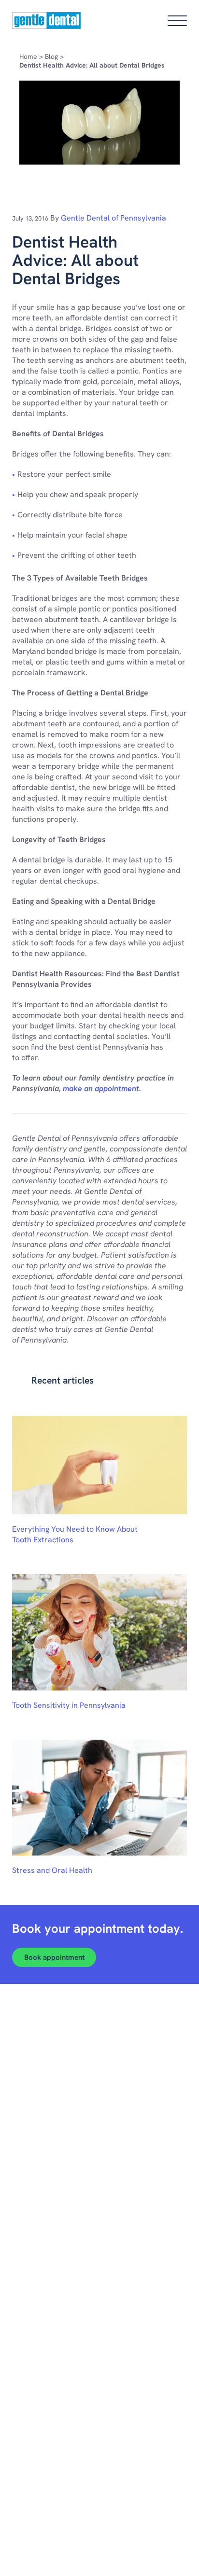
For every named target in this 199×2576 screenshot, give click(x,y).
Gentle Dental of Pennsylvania (114, 218)
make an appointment (101, 1088)
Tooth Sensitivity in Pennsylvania (69, 1705)
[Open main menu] (177, 21)
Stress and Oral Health (52, 1870)
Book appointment (54, 1957)
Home (28, 56)
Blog (51, 56)
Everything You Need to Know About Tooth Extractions (75, 1534)
